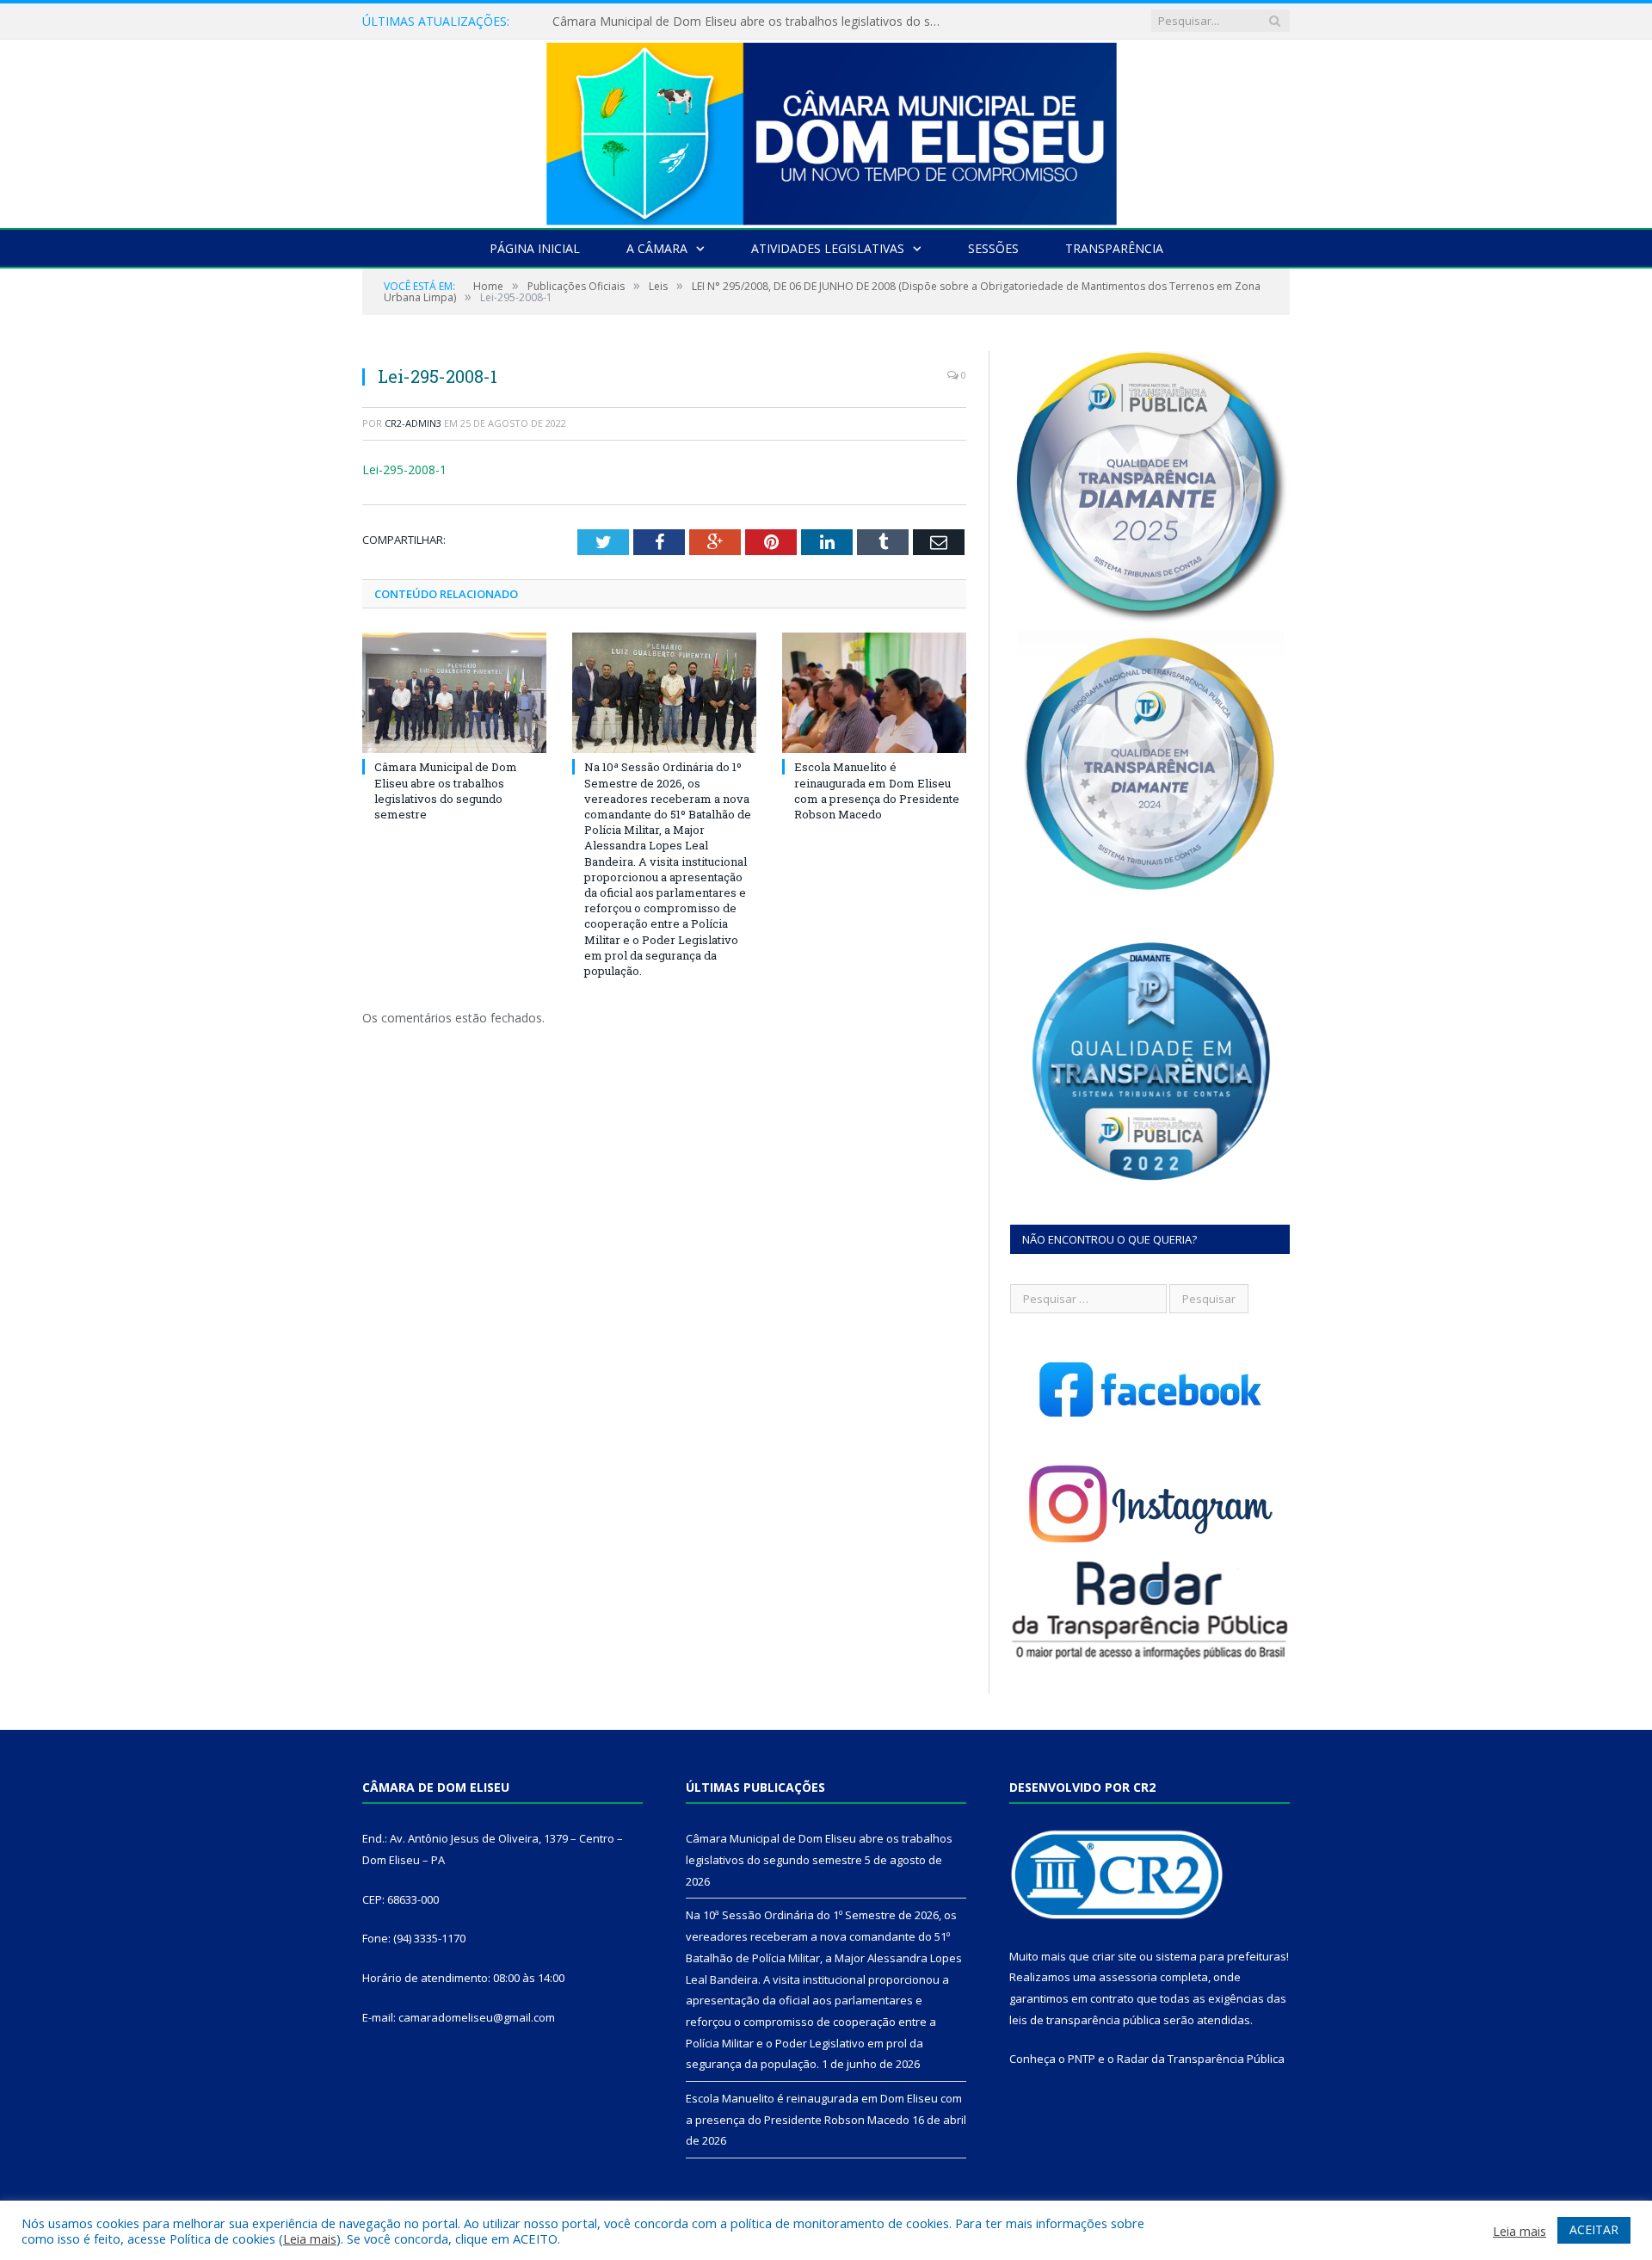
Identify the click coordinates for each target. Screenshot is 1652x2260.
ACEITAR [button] (1594, 2229)
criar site (1114, 1956)
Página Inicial (535, 248)
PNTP (1082, 2059)
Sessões (993, 248)
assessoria (1128, 1977)
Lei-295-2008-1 (404, 469)
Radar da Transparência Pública (1201, 2059)
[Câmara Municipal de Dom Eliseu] (826, 130)
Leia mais (310, 2238)
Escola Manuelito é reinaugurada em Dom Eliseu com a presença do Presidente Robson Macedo (877, 790)
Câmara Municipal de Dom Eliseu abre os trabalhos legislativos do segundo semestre (446, 790)
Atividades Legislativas (828, 248)
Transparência (1114, 248)
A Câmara (657, 248)
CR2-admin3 (413, 423)
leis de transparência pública (1085, 2020)
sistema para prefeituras (1221, 1956)
